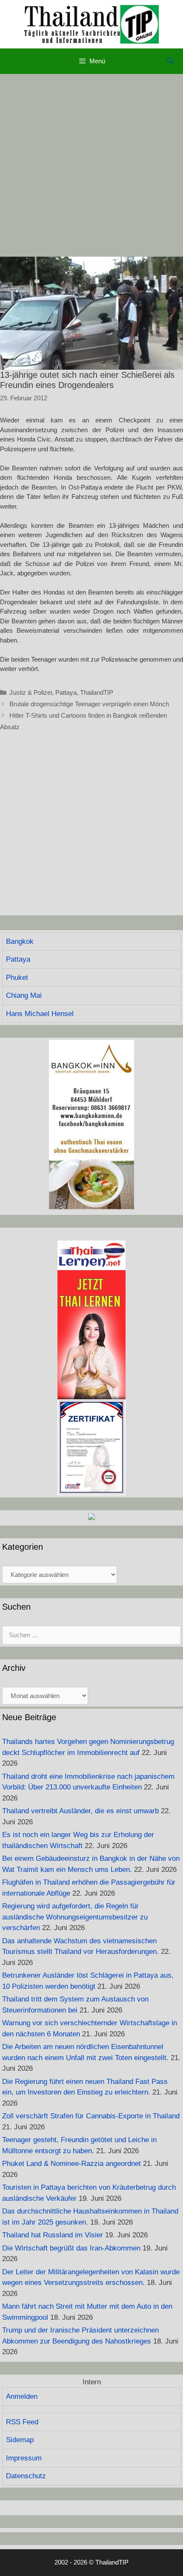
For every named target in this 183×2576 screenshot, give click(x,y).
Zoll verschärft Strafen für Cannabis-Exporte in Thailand (91, 2116)
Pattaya (66, 692)
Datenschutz (26, 2476)
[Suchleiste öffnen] (170, 61)
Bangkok (20, 941)
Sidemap (20, 2440)
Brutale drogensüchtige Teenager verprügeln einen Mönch (89, 704)
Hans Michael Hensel (40, 1014)
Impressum (24, 2458)
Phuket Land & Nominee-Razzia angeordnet (71, 2164)
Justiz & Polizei (31, 692)
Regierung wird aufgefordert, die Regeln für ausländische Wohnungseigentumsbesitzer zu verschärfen (75, 1917)
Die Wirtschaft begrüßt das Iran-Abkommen (71, 2248)
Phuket (17, 978)
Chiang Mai (24, 995)
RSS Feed (22, 2422)
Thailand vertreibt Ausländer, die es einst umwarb (80, 1811)
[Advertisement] (91, 165)
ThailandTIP (97, 692)
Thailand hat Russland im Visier (53, 2235)
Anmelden (22, 2396)
